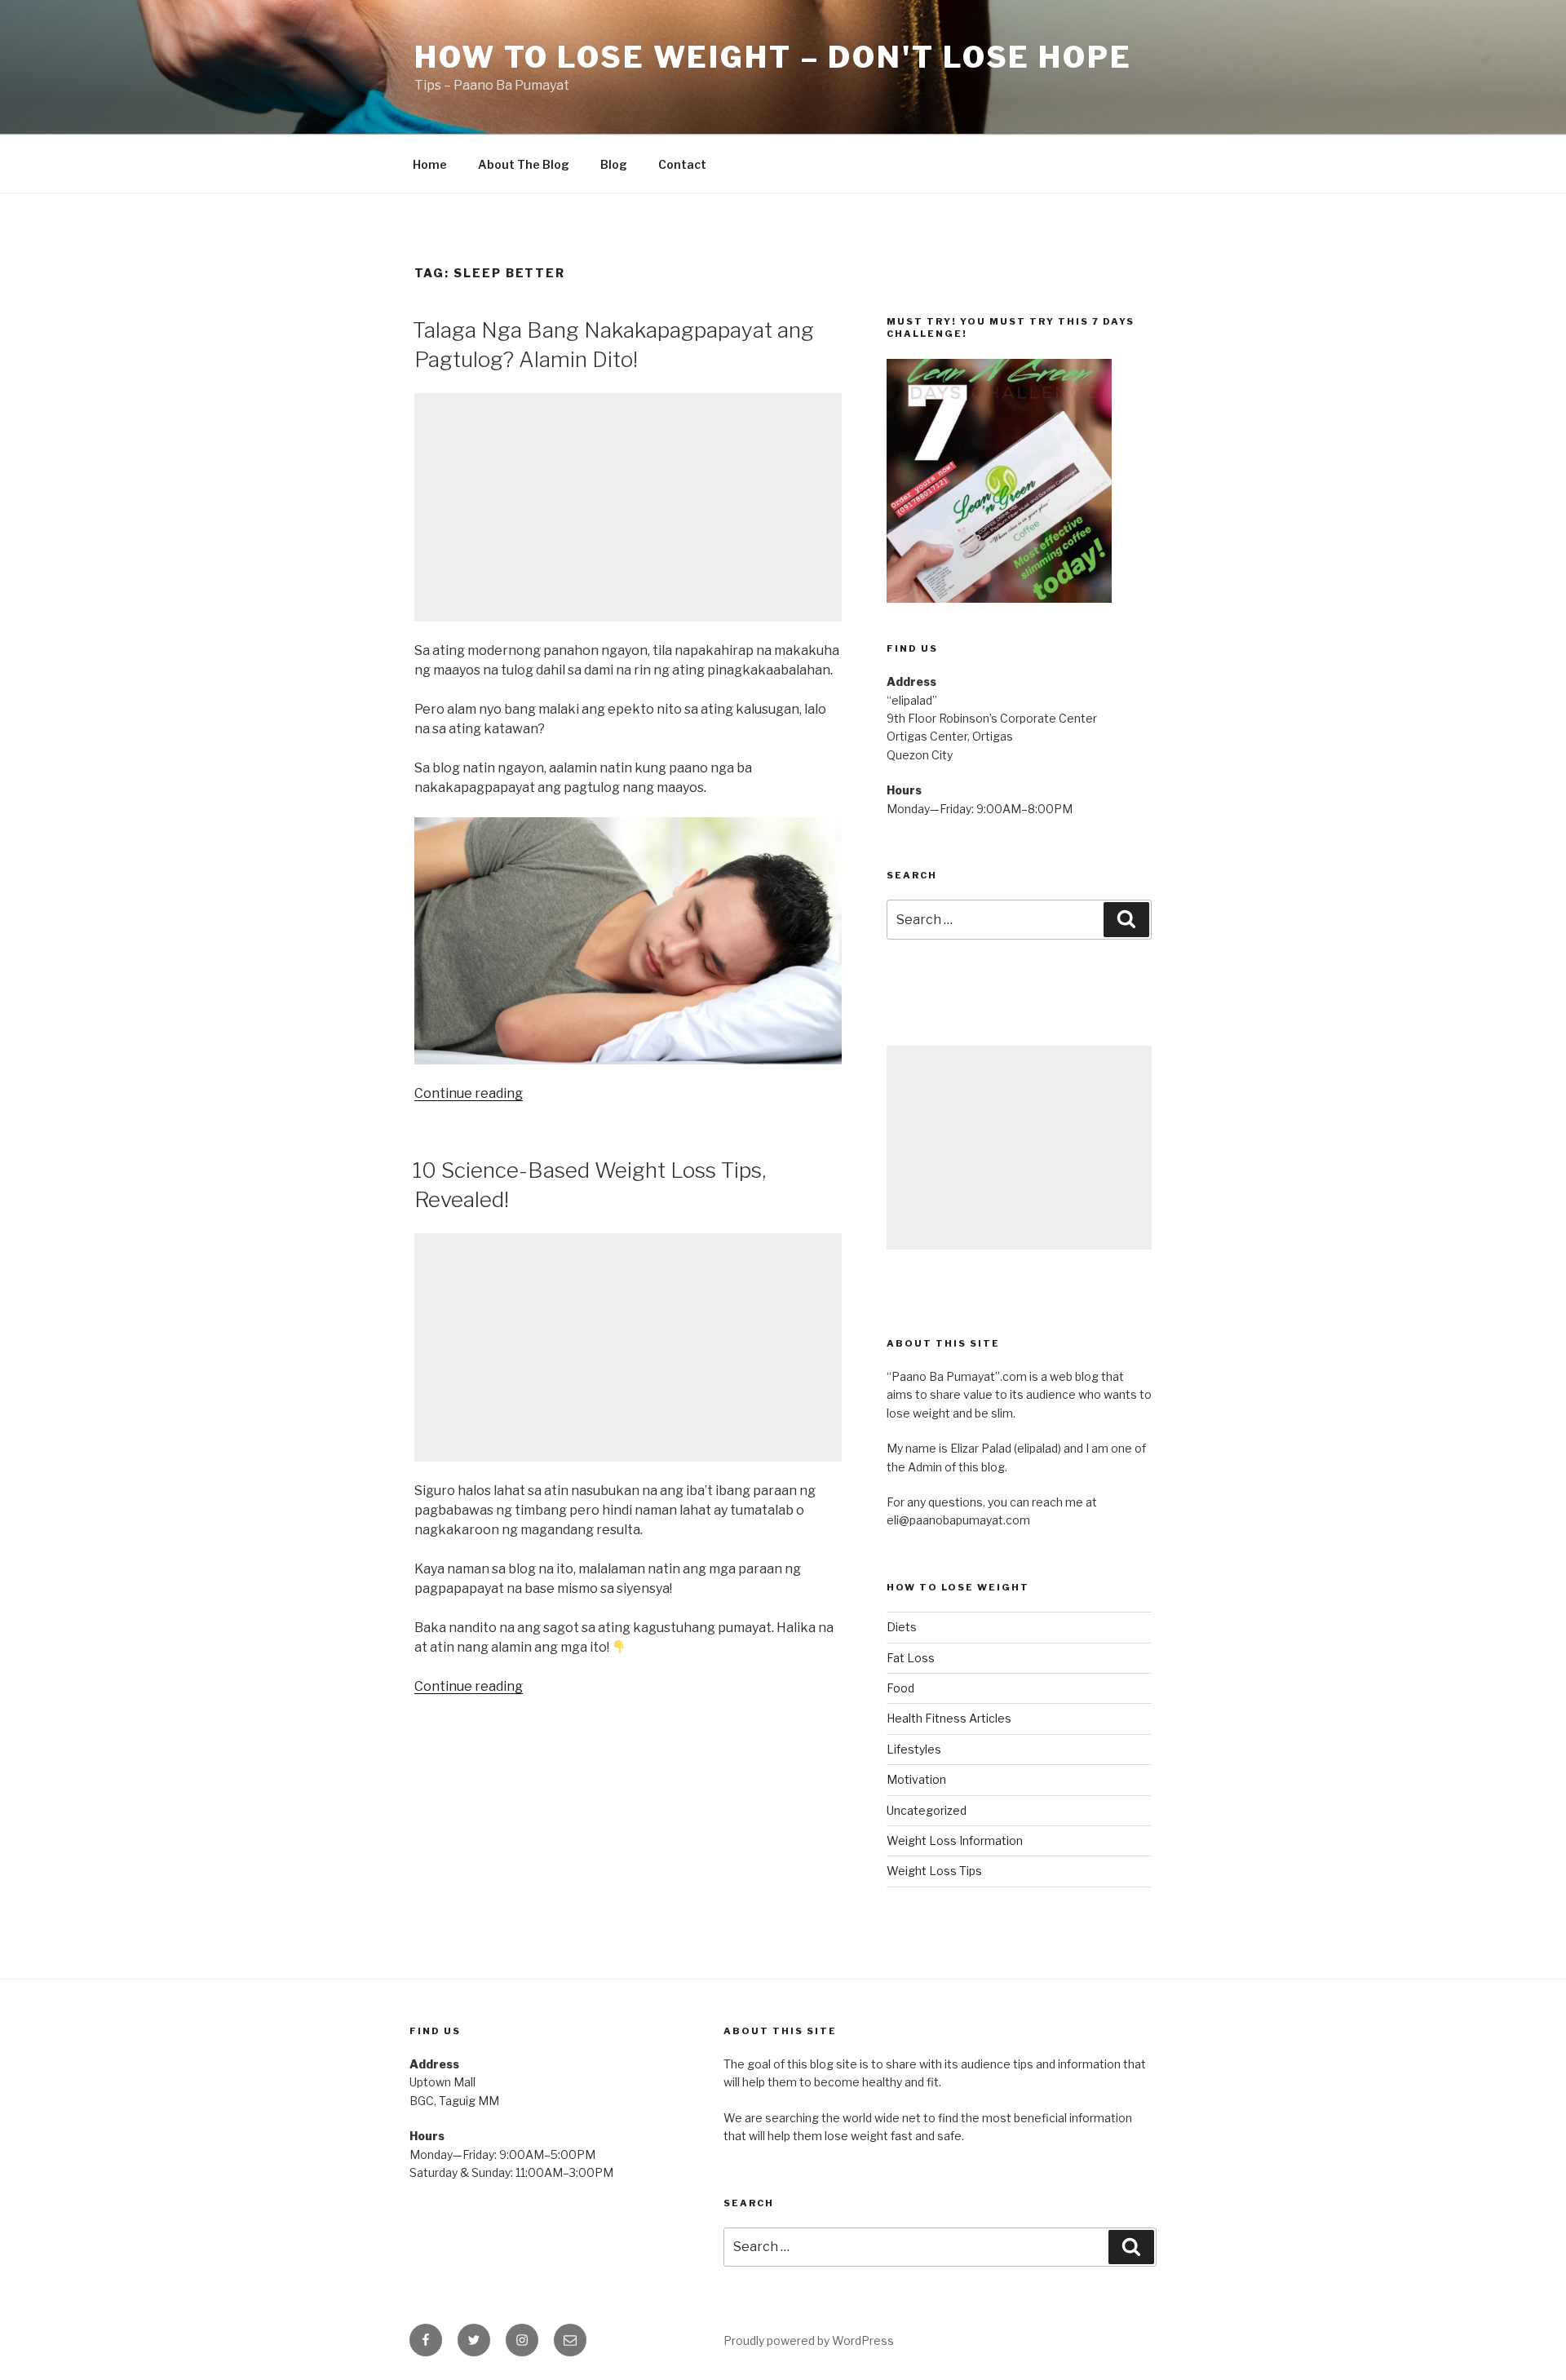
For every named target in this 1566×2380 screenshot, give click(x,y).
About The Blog (524, 164)
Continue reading (469, 1093)
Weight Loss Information (955, 1840)
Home (430, 164)
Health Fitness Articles (949, 1718)
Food (900, 1688)
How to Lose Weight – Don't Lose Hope (773, 57)
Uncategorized (927, 1810)
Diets (902, 1627)
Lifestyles (914, 1749)
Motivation (916, 1779)
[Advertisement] (628, 507)
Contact (682, 164)
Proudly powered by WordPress (809, 2340)
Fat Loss (911, 1658)
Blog (614, 164)
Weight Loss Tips (934, 1871)
